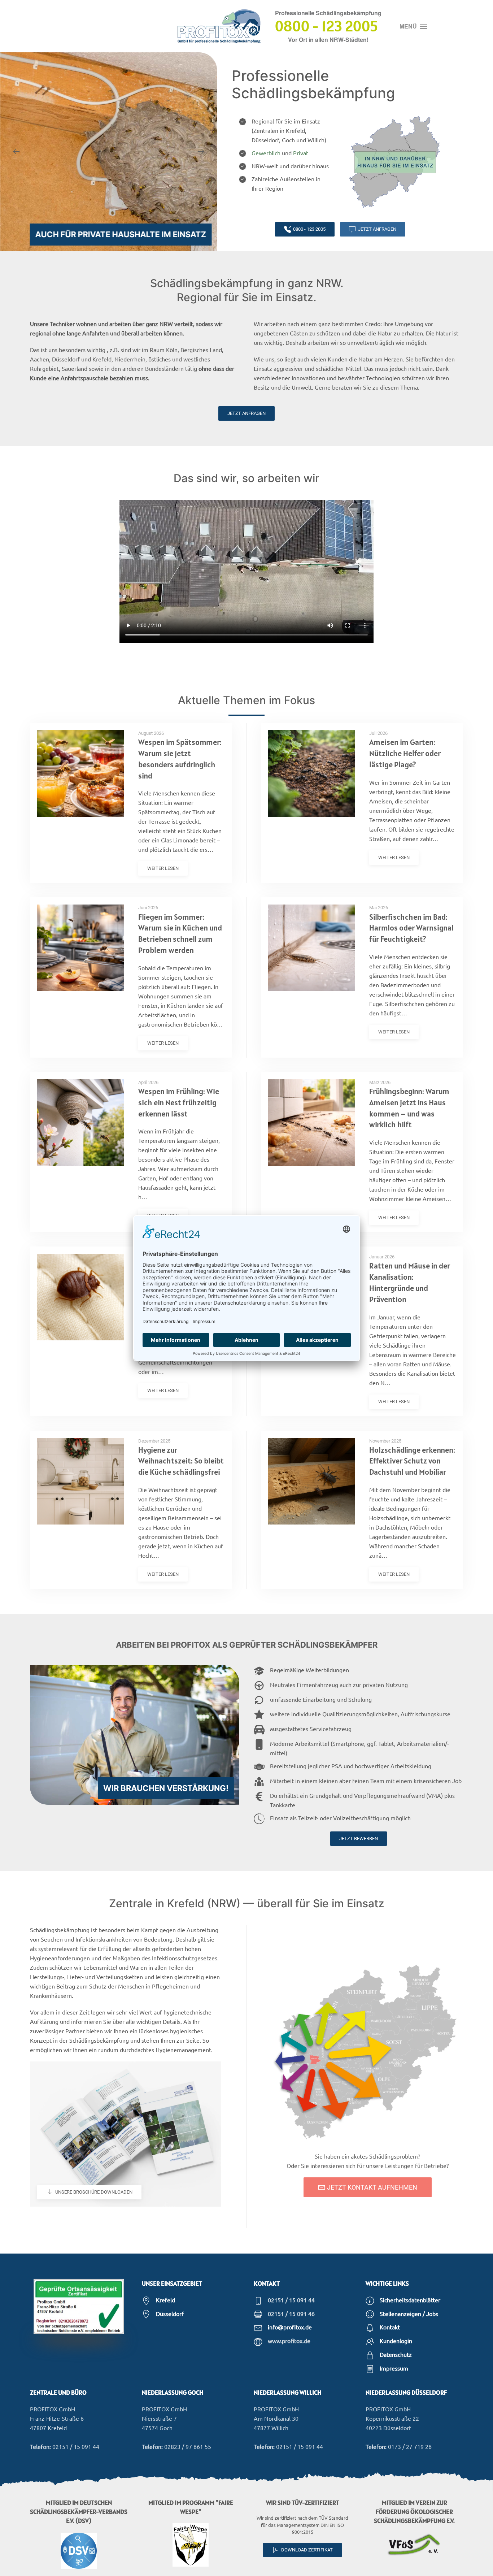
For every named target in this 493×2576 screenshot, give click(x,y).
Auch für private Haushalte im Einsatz (121, 234)
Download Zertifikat (307, 2550)
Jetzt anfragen (377, 229)
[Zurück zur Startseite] (219, 26)
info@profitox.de (290, 2327)
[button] (413, 26)
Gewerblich (266, 153)
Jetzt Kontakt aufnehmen (372, 2187)
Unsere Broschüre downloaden (94, 2192)
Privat (301, 153)
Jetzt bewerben (359, 1838)
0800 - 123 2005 (309, 229)
